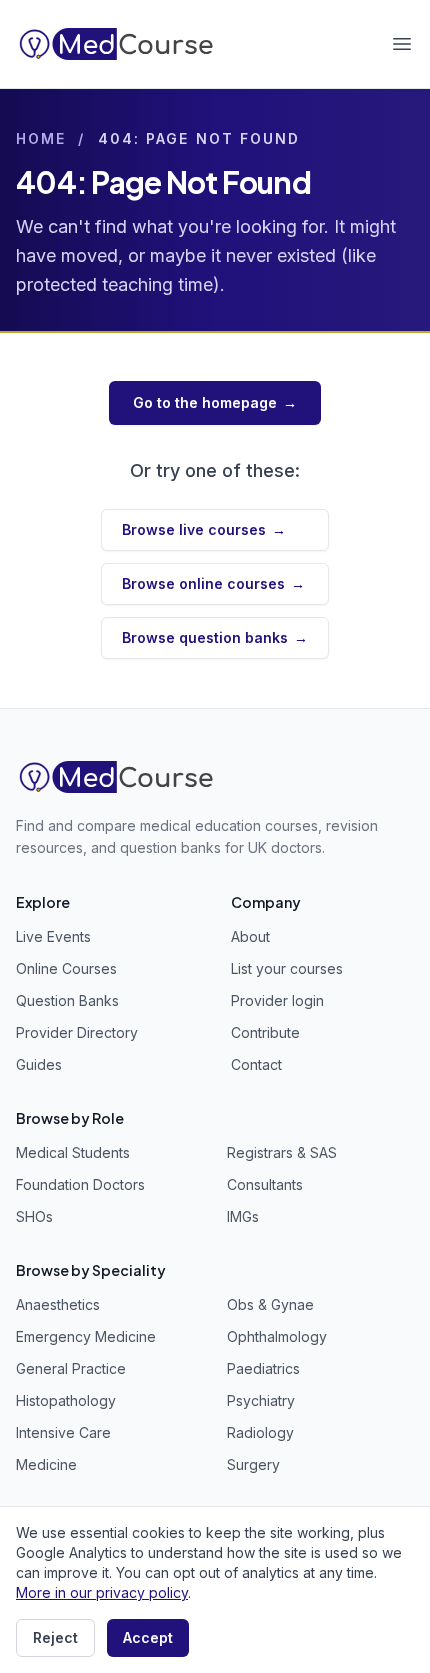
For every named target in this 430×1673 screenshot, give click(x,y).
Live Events (53, 936)
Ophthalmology (277, 1336)
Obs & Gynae (270, 1304)
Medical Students (73, 1152)
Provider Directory (77, 1032)
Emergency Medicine (86, 1336)
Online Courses (66, 968)
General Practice (71, 1368)
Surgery (253, 1464)
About (250, 936)
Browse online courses (213, 583)
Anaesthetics (58, 1304)
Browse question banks (215, 637)
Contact (256, 1064)
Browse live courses (204, 529)
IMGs (243, 1216)
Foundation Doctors (80, 1184)
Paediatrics (263, 1368)
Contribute (265, 1032)
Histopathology (66, 1400)
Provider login (277, 1000)
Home (41, 138)
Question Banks (67, 1000)
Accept (148, 1637)
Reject (55, 1637)
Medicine (46, 1464)
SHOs (34, 1216)
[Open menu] (402, 44)
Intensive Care (63, 1432)
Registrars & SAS (282, 1152)
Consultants (265, 1184)
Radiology (260, 1432)
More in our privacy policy (102, 1592)
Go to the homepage (215, 402)
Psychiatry (261, 1400)
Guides (39, 1064)
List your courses (287, 968)
